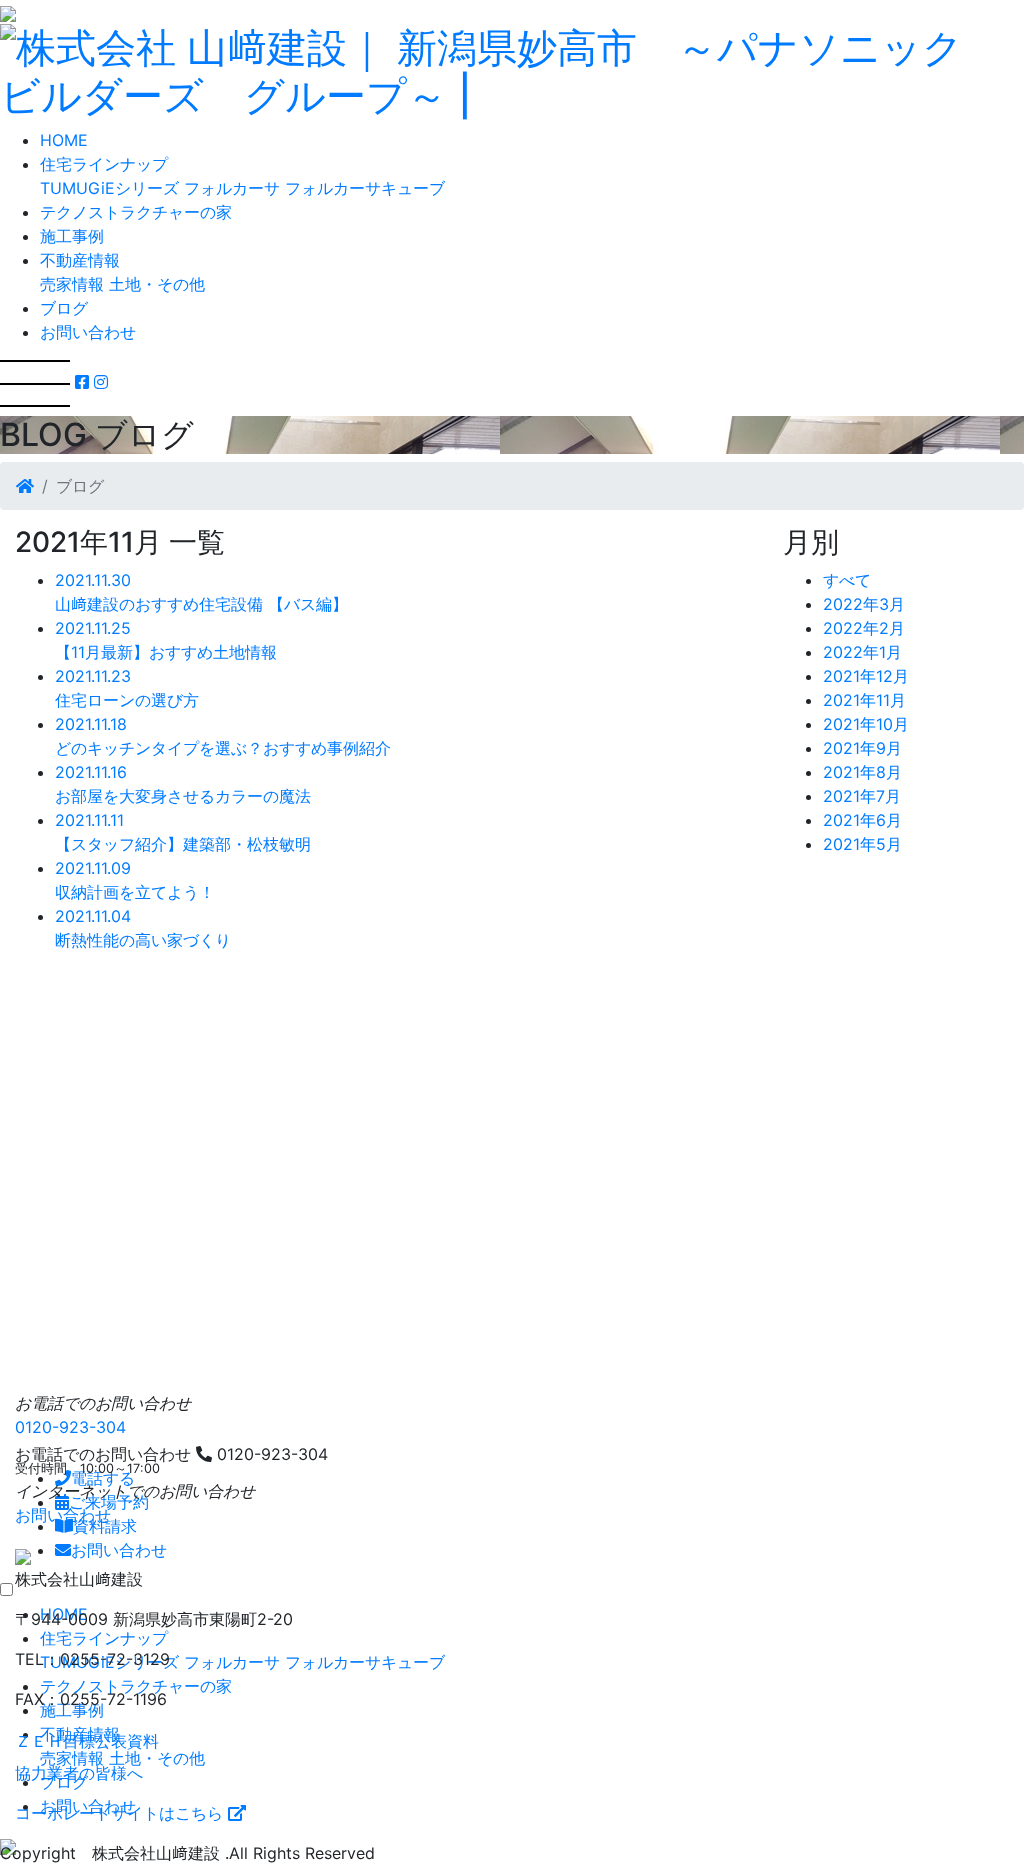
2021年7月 (862, 796)
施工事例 (72, 236)
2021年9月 (862, 748)
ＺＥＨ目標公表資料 (87, 1741)
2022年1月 (862, 652)
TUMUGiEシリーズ (109, 188)
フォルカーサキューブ (365, 188)
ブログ (64, 308)
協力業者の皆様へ (79, 1773)
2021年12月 (866, 676)
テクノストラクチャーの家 (136, 212)
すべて (847, 580)
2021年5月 (862, 844)
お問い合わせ (88, 332)
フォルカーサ (232, 188)
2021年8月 (862, 772)
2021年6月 (862, 820)
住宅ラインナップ (104, 164)
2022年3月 (864, 604)
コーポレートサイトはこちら (121, 1813)
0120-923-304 (70, 1427)
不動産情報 (80, 260)
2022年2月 (864, 628)
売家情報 (72, 284)
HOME (64, 140)
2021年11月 (864, 700)
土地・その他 (157, 284)
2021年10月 (866, 724)
